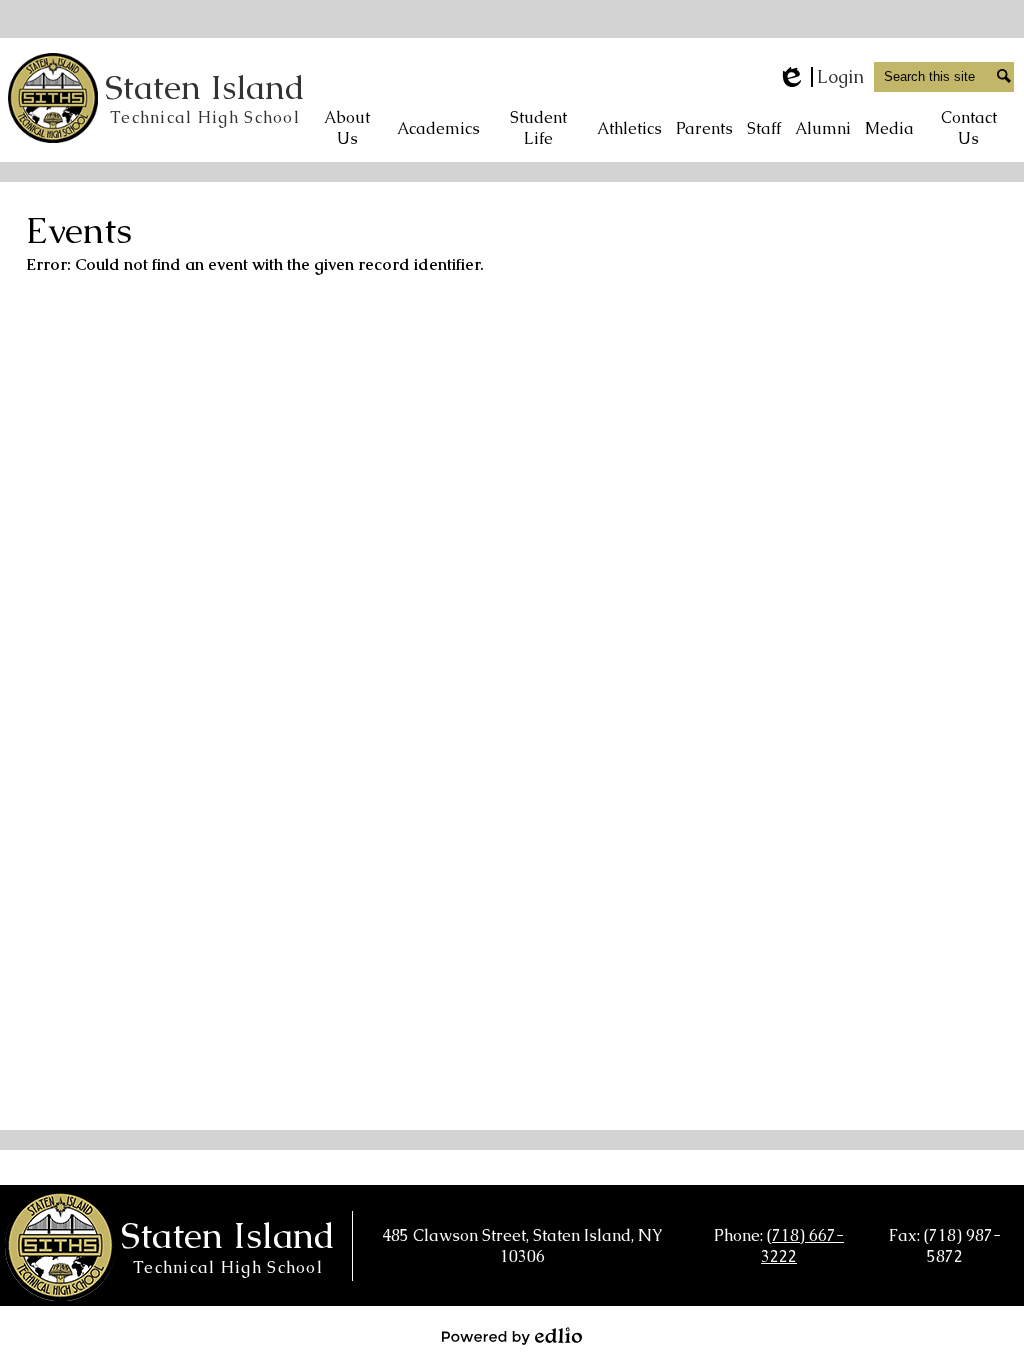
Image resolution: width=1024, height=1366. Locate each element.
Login (820, 77)
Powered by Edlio (512, 1336)
